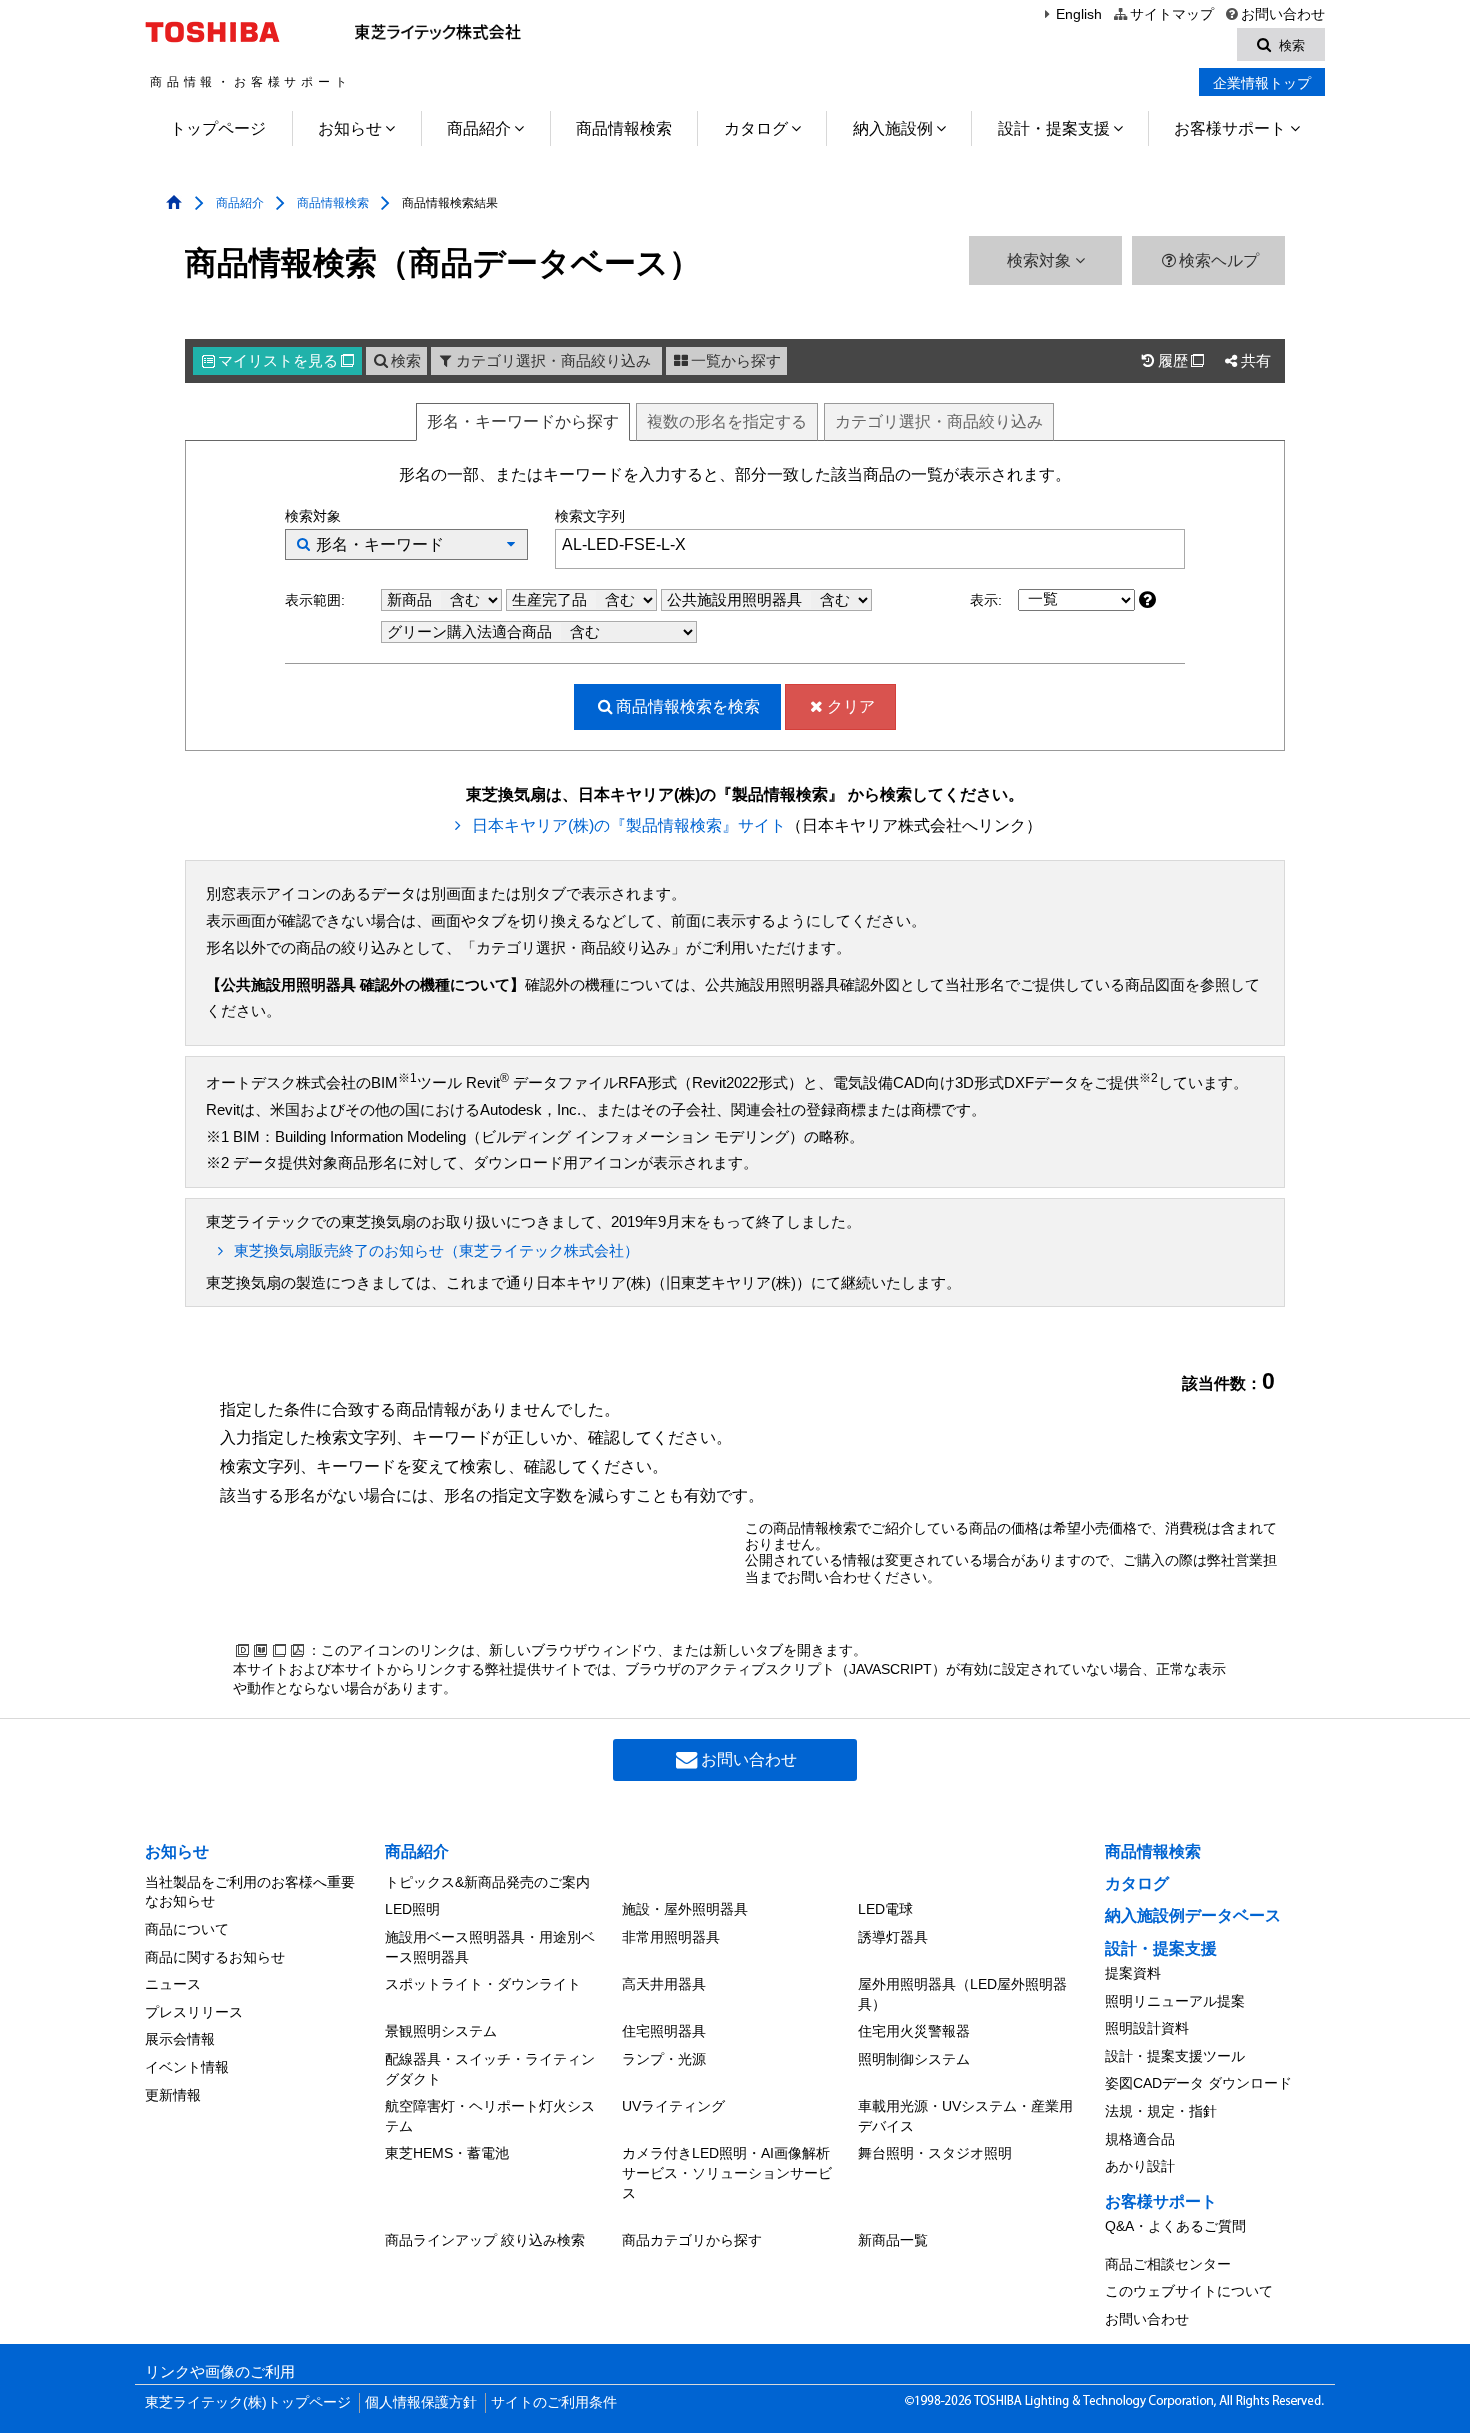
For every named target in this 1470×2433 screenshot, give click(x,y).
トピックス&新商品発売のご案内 (487, 1882)
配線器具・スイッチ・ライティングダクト (490, 2069)
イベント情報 (187, 2067)
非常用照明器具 (671, 1937)
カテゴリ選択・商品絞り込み (553, 361)
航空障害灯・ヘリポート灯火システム (490, 2116)
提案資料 (1133, 1973)
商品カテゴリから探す (692, 2240)
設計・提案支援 (1054, 128)
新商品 (411, 600)
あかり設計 (1140, 2166)
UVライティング (673, 2106)
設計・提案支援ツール (1175, 2056)
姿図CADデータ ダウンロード (1198, 2083)
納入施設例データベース (1193, 1915)
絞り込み (939, 421)
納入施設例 (893, 128)
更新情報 (173, 2095)
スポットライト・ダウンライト (483, 1984)
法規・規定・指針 (1161, 2111)
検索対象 (1041, 260)
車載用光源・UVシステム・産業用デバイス (965, 2116)
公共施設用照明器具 (736, 600)
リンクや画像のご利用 (220, 2372)
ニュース (173, 1984)
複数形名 (727, 421)
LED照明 (412, 1909)
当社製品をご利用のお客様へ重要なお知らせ (250, 1892)
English (1079, 14)
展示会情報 (180, 2039)
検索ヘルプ (1219, 260)
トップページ (218, 128)
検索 (406, 361)
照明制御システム (914, 2059)
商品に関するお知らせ (215, 1957)
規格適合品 (1140, 2139)
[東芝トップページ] (215, 32)
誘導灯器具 (893, 1937)
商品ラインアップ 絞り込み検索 (485, 2240)
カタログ (756, 128)
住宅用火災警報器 (914, 2031)
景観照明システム (441, 2031)
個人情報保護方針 (421, 2402)
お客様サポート (1230, 128)
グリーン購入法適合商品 (471, 632)
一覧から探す (736, 361)
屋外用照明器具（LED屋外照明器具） (962, 1994)
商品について (187, 1929)
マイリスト (286, 361)
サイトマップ (1171, 14)
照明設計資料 (1147, 2028)
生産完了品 (551, 600)
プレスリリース (194, 2012)
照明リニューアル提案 (1175, 2001)
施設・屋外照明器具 (685, 1909)
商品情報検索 (624, 128)
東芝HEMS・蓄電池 (447, 2153)
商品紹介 (479, 128)
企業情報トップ (1262, 83)
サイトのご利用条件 (554, 2402)
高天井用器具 (664, 1984)
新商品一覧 (893, 2240)
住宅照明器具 (664, 2031)
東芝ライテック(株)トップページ (248, 2402)
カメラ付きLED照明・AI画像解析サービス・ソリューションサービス (727, 2172)
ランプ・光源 (664, 2059)
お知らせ (350, 128)
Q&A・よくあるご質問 (1175, 2226)
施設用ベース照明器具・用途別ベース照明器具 (490, 1947)
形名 (523, 421)
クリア (851, 706)
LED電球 (885, 1909)
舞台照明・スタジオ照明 (935, 2153)
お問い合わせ (1283, 14)
